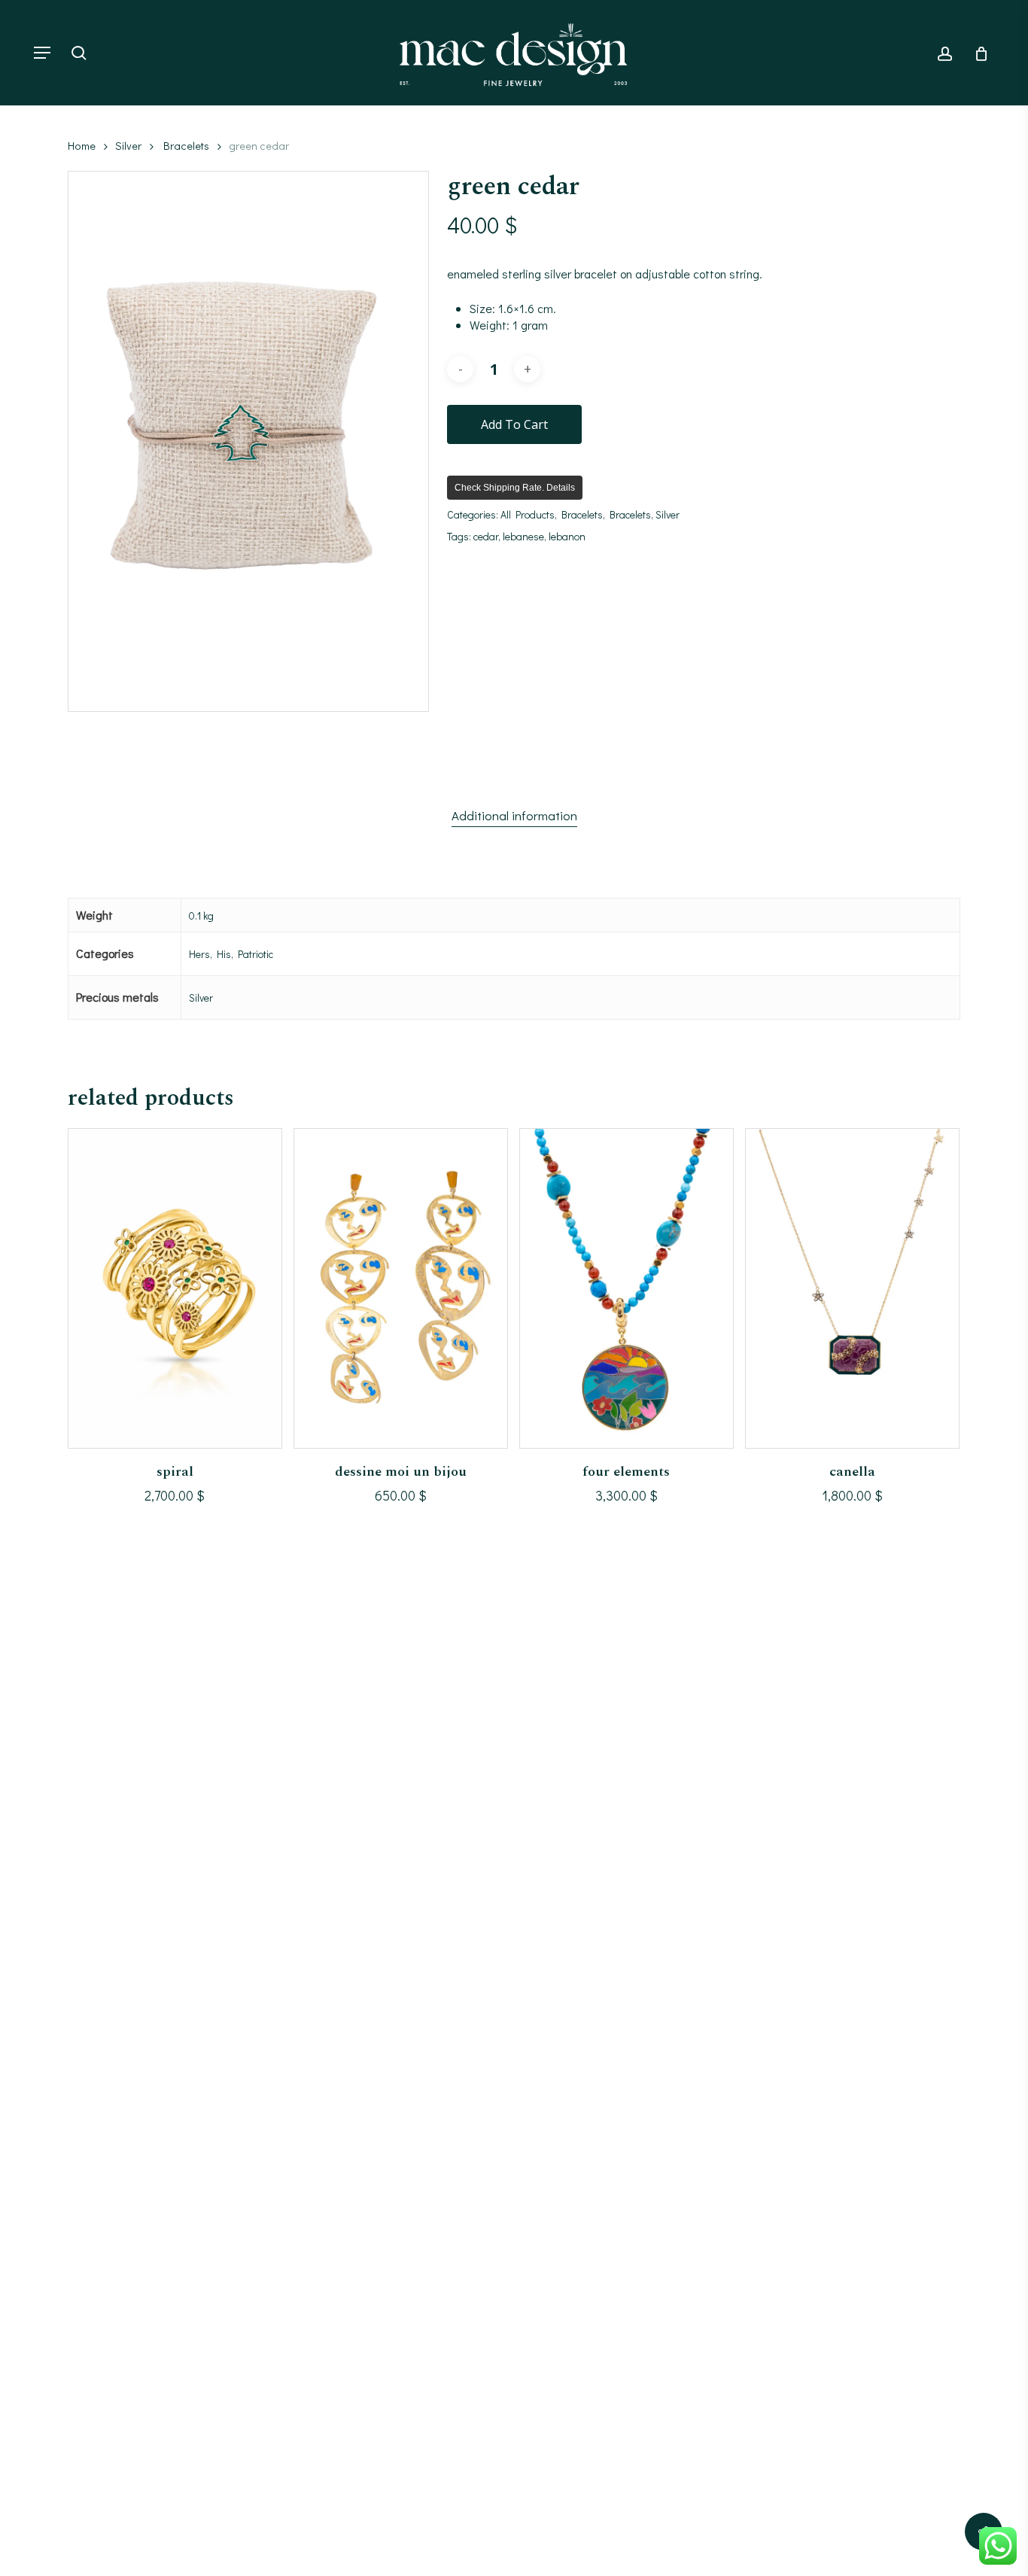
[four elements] (627, 1288)
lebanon (567, 536)
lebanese (523, 536)
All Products (528, 514)
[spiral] (175, 1288)
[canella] (852, 1288)
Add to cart (514, 424)
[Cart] (976, 53)
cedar (486, 536)
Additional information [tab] (514, 815)
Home (82, 146)
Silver (128, 146)
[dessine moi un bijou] (401, 1288)
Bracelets (186, 146)
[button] (42, 53)
